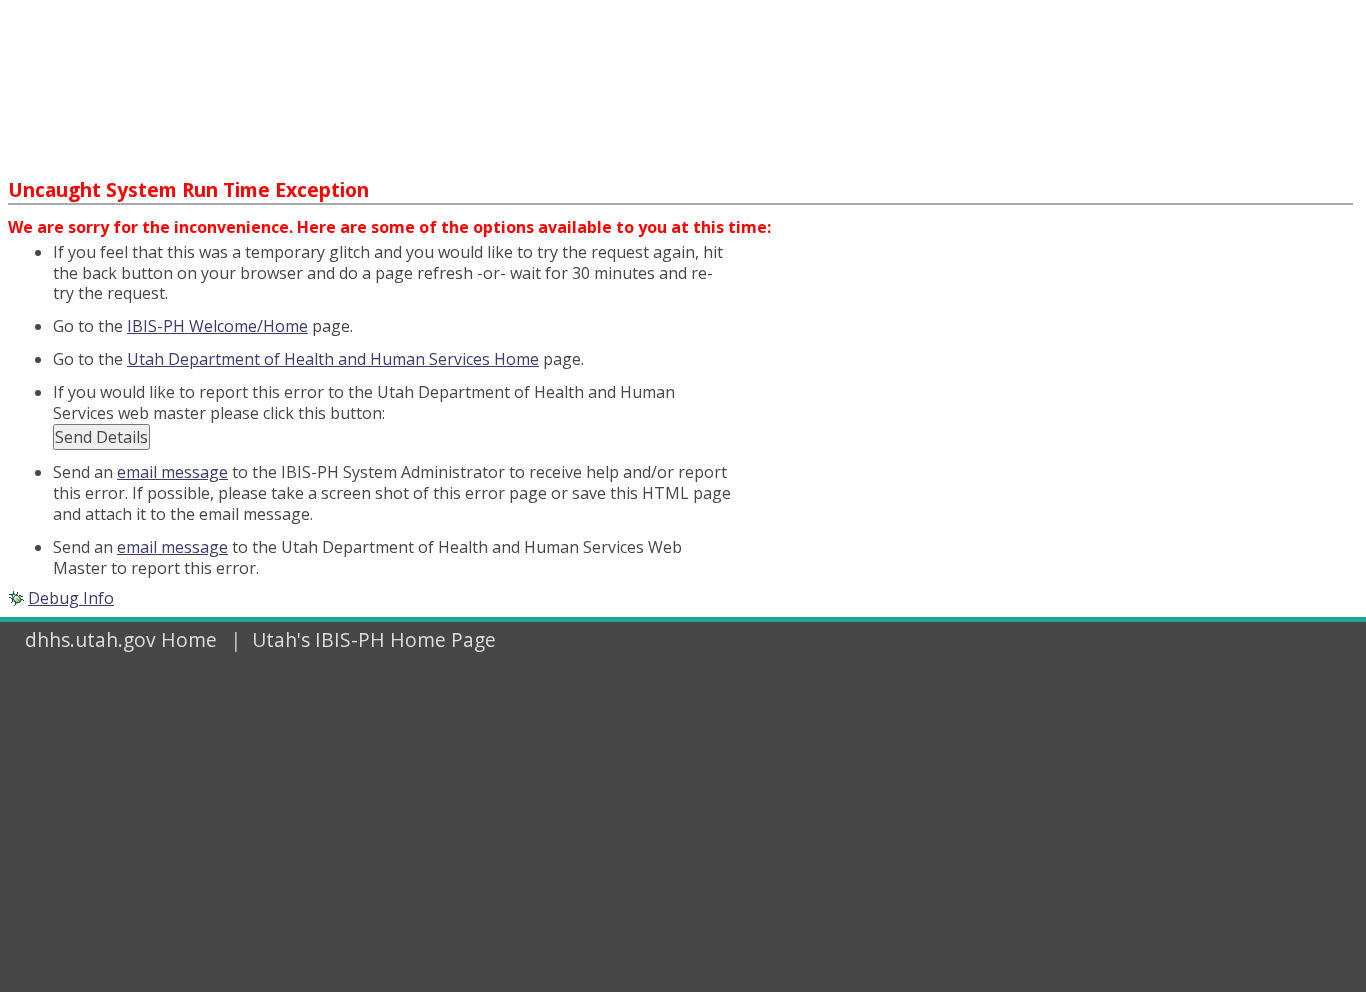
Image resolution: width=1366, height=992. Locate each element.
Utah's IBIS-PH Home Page (374, 639)
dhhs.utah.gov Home (121, 639)
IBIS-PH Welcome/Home (217, 326)
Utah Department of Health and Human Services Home (333, 359)
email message (172, 472)
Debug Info (71, 598)
